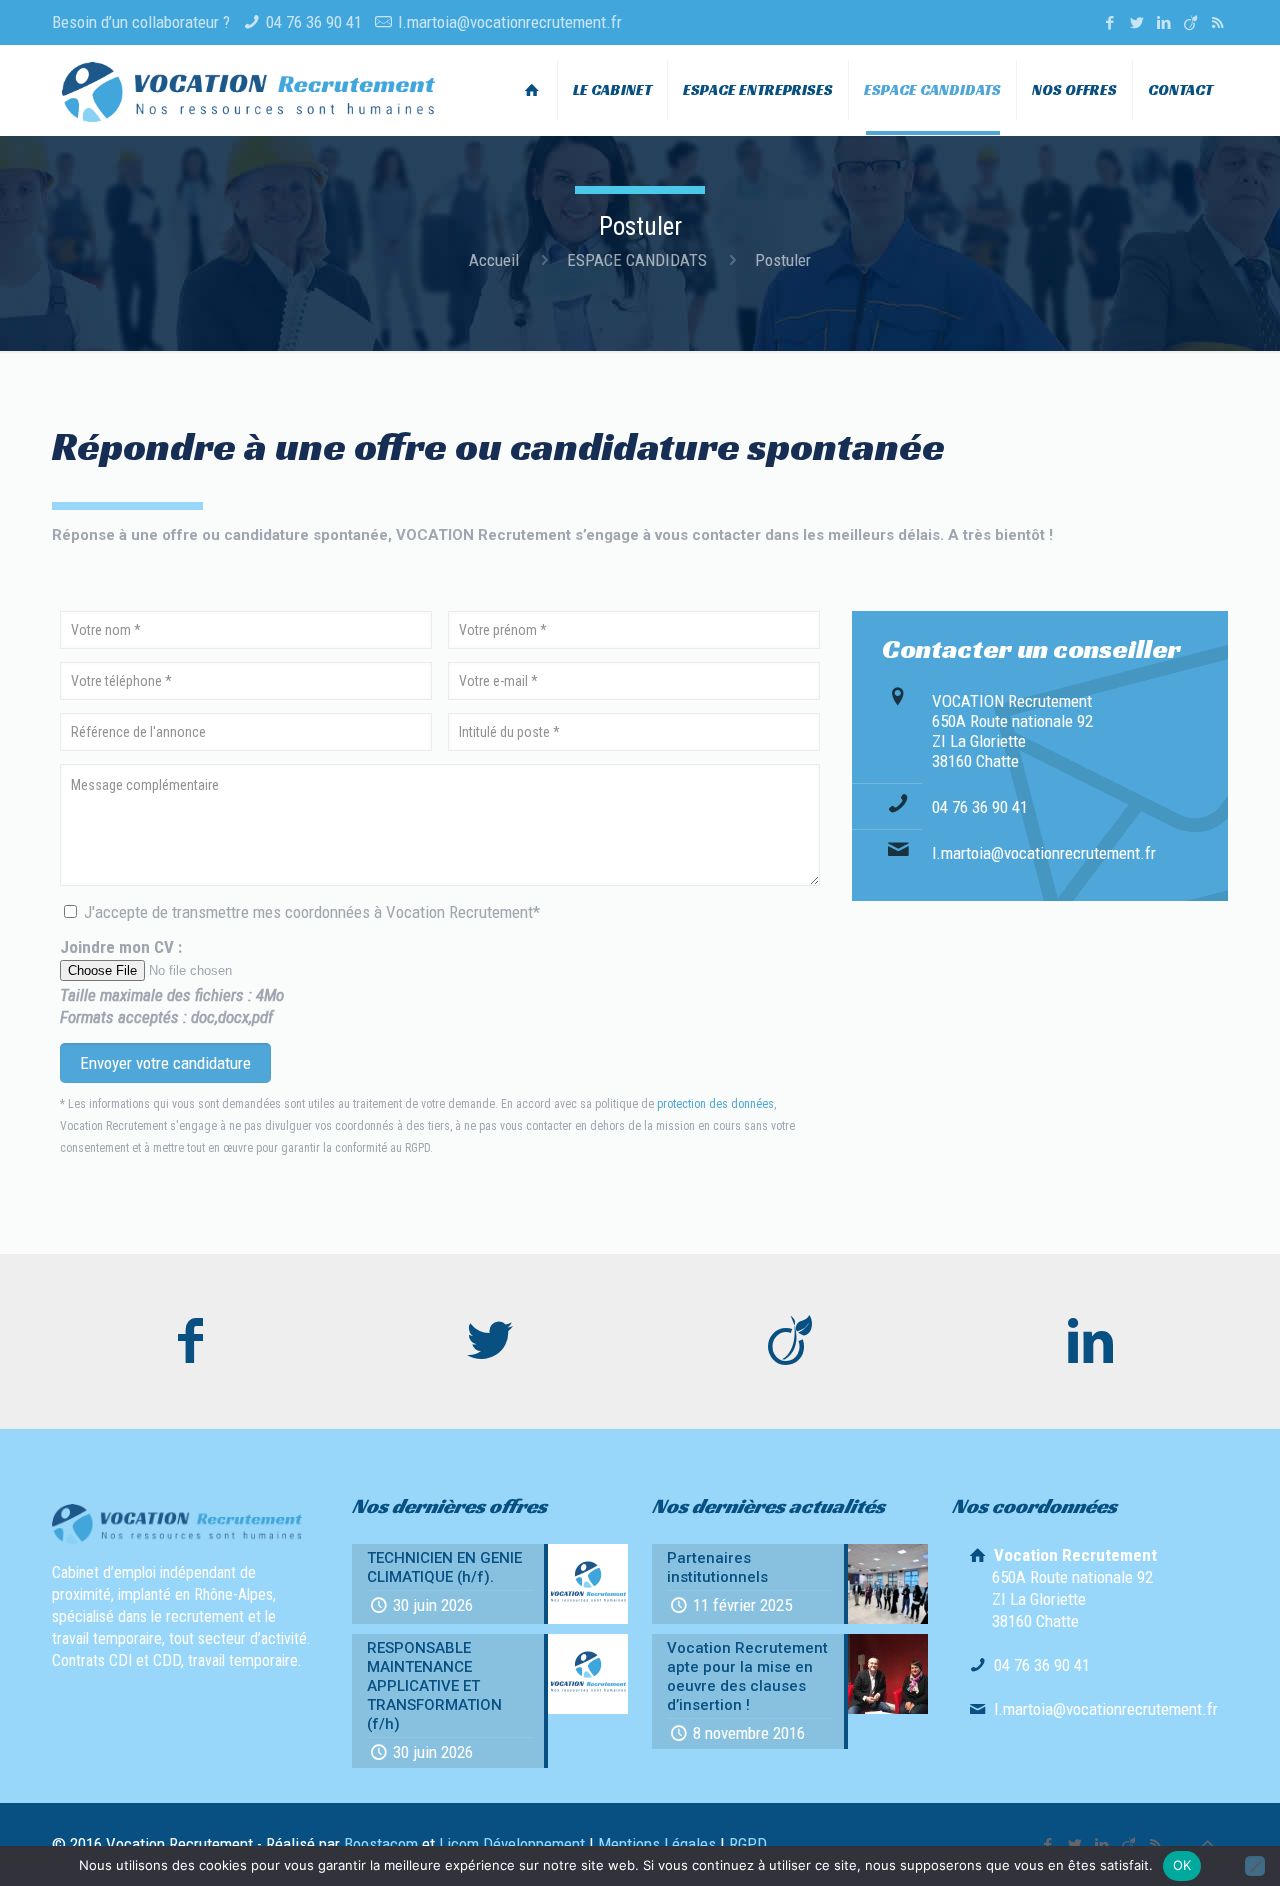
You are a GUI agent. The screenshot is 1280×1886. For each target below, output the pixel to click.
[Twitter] (1136, 23)
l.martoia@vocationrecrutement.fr (510, 22)
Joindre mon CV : (172, 982)
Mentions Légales (657, 1844)
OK (1182, 1865)
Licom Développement (512, 1844)
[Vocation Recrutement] (248, 90)
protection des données (715, 1104)
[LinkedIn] (1163, 23)
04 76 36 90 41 (314, 22)
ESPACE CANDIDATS (637, 260)
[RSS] (1217, 23)
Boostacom (381, 1844)
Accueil (494, 260)
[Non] (1255, 1866)
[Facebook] (1109, 23)
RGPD (748, 1844)
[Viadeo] (1190, 23)
